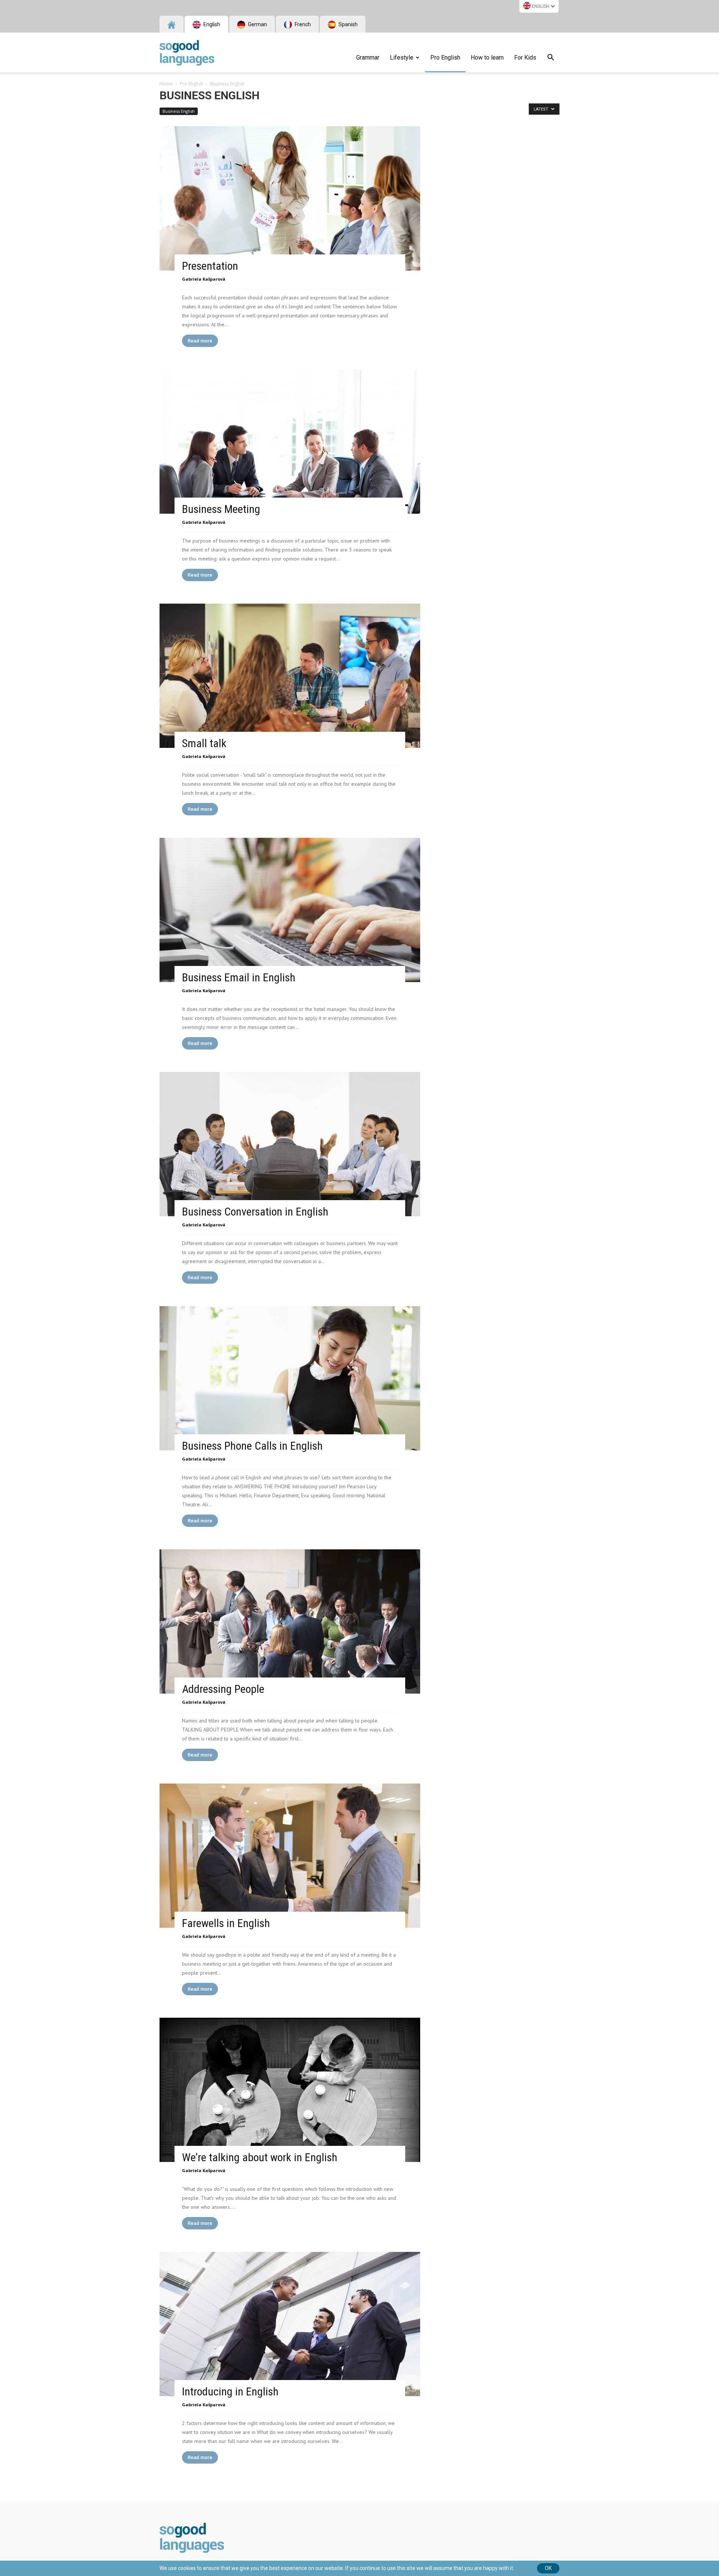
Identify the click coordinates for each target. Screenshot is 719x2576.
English (541, 6)
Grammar (368, 58)
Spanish (348, 24)
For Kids (525, 58)
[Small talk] (290, 676)
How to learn (487, 58)
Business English (179, 111)
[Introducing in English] (290, 2324)
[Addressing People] (290, 1621)
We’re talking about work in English (260, 2157)
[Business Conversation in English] (290, 1144)
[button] (550, 58)
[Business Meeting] (290, 442)
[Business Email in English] (290, 910)
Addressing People (223, 1689)
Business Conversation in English (255, 1212)
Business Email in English (239, 977)
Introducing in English (230, 2391)
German (257, 24)
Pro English (445, 58)
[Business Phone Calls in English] (290, 1378)
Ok (548, 2568)
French (302, 24)
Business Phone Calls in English (252, 1446)
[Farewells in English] (290, 1856)
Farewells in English (226, 1923)
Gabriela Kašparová (204, 279)
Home (166, 84)
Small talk (204, 743)
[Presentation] (290, 198)
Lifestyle (402, 58)
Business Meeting (221, 509)
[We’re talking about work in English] (290, 2090)
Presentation (210, 266)
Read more (200, 341)
